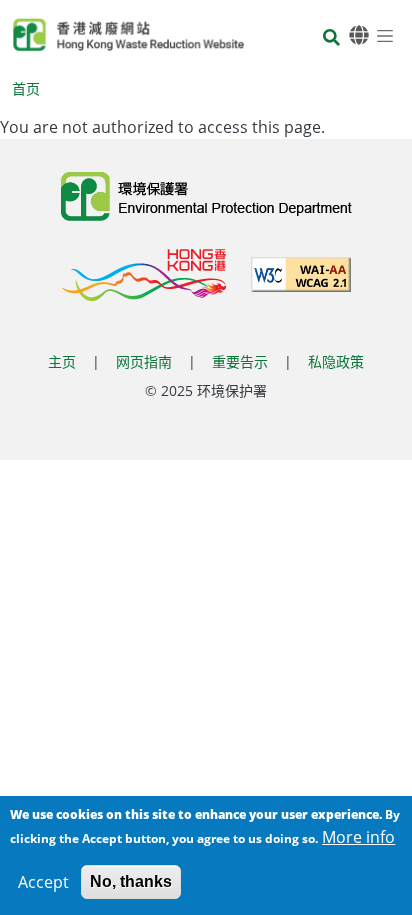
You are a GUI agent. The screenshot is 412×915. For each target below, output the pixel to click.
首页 (26, 88)
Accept (43, 882)
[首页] (128, 35)
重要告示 (240, 361)
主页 (62, 361)
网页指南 (144, 361)
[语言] (359, 35)
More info (358, 837)
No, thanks (131, 881)
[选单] (385, 35)
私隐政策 (336, 361)
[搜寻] (331, 38)
